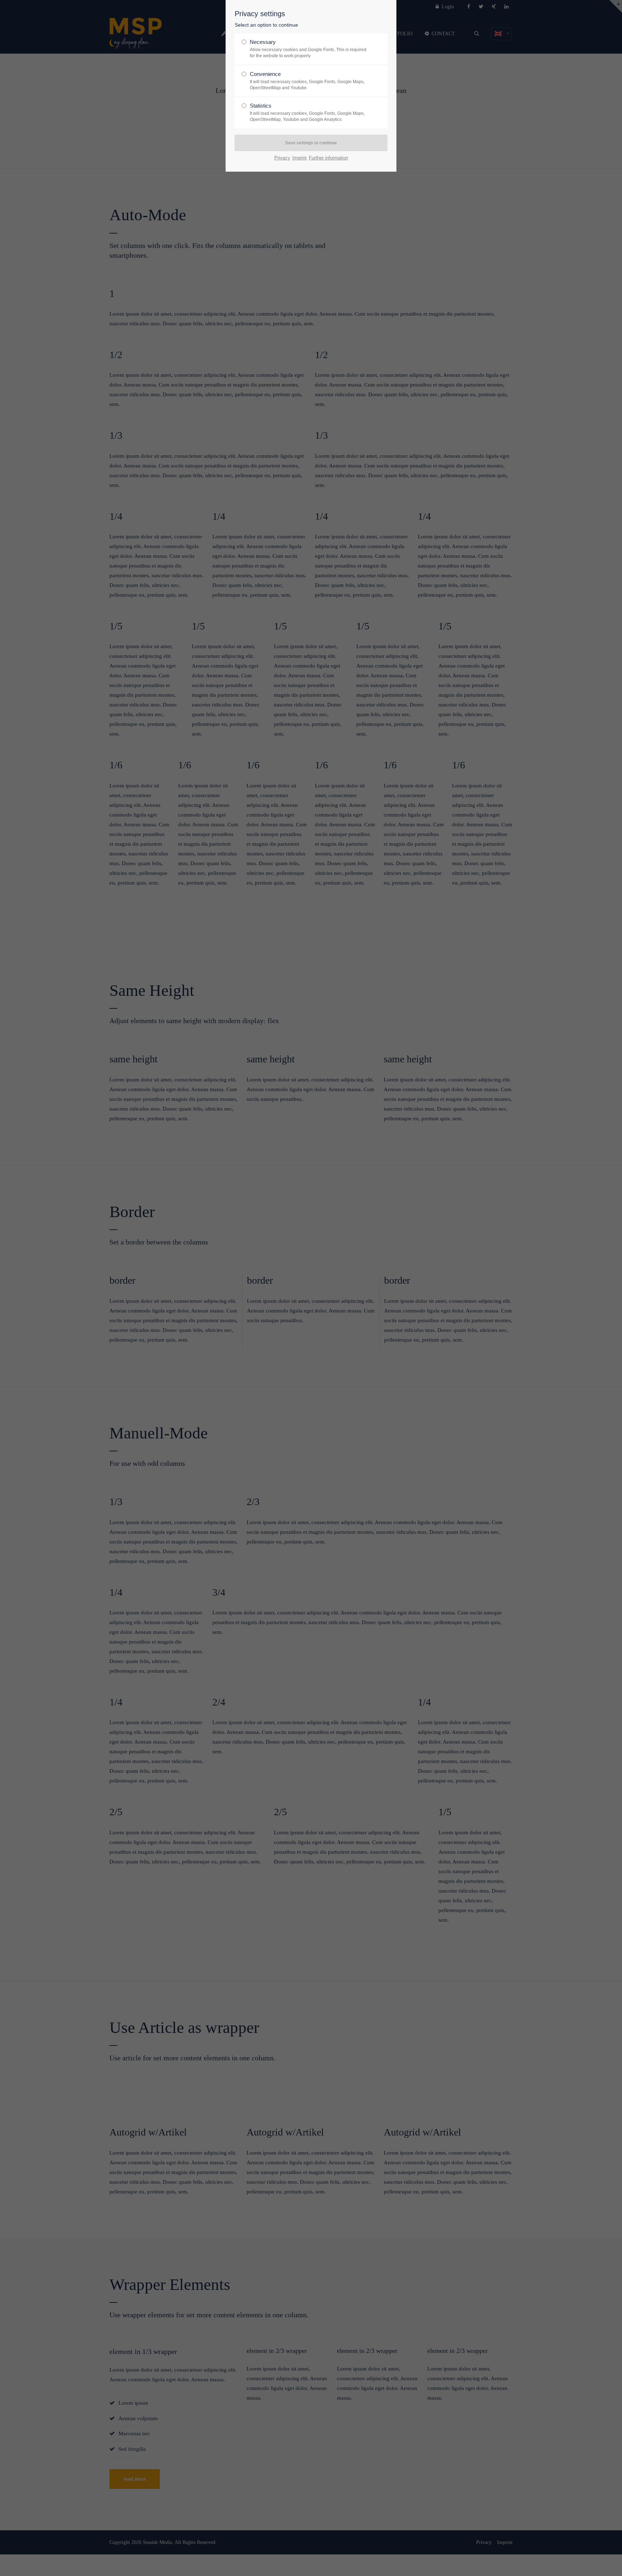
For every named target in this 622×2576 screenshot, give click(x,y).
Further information (328, 158)
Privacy (282, 158)
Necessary (308, 49)
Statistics (307, 112)
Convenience (307, 81)
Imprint (299, 158)
